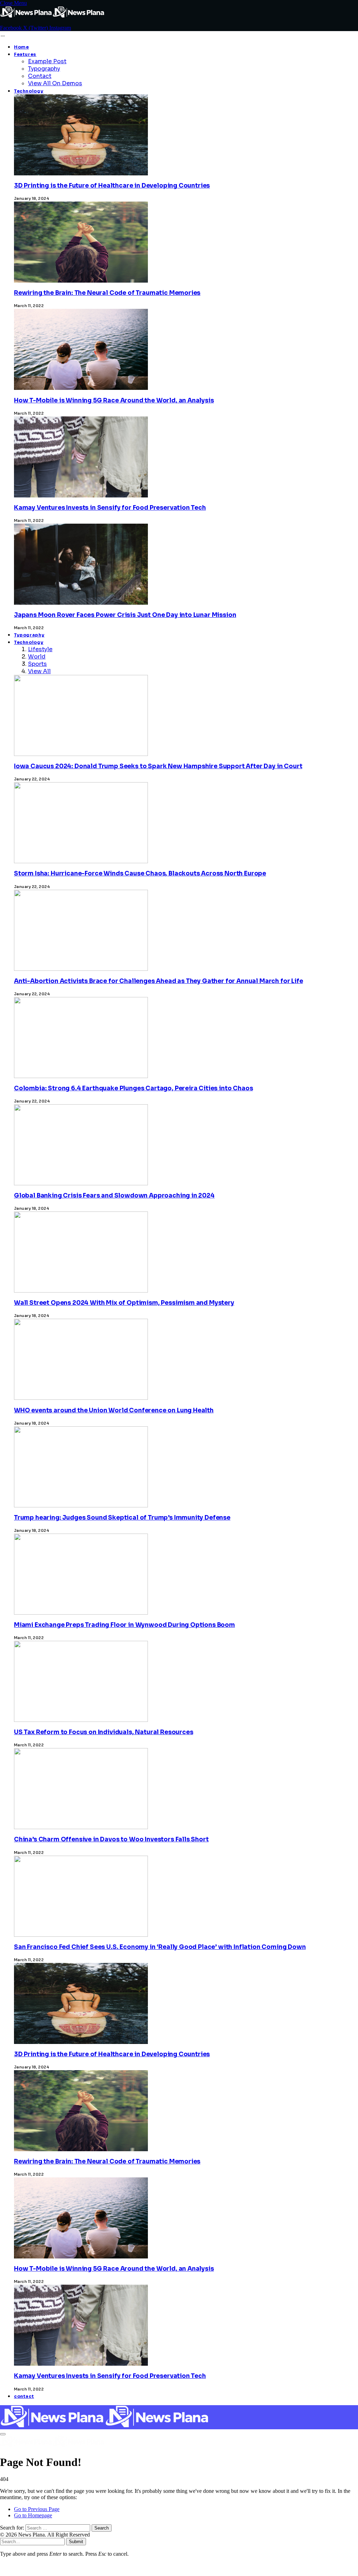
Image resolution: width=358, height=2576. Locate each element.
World (37, 657)
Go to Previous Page (37, 2509)
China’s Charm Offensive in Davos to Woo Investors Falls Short (111, 1839)
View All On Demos (55, 83)
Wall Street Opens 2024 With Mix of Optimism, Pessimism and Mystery (124, 1303)
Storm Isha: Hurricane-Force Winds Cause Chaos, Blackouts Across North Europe (140, 874)
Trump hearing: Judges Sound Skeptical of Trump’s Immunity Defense (122, 1518)
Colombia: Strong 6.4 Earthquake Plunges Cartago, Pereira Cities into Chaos (133, 1088)
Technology (29, 91)
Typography (44, 69)
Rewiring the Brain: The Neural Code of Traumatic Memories (107, 293)
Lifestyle (40, 649)
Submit (76, 2542)
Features (25, 54)
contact (24, 2396)
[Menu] (3, 36)
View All (39, 671)
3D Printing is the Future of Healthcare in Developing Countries (112, 186)
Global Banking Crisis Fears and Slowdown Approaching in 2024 (114, 1196)
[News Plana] (105, 2426)
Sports (37, 664)
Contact (40, 76)
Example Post (47, 61)
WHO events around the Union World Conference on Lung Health (114, 1410)
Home (22, 47)
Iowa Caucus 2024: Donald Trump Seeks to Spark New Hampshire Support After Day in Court (158, 766)
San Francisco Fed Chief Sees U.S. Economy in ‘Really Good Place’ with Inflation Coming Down (160, 1947)
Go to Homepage (33, 2515)
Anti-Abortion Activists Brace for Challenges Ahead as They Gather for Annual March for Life (159, 981)
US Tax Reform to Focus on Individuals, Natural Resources (103, 1732)
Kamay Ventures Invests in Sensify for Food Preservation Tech (110, 508)
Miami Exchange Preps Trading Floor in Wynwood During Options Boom (124, 1625)
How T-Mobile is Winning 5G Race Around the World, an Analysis (114, 401)
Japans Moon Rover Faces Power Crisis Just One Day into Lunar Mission (125, 615)
